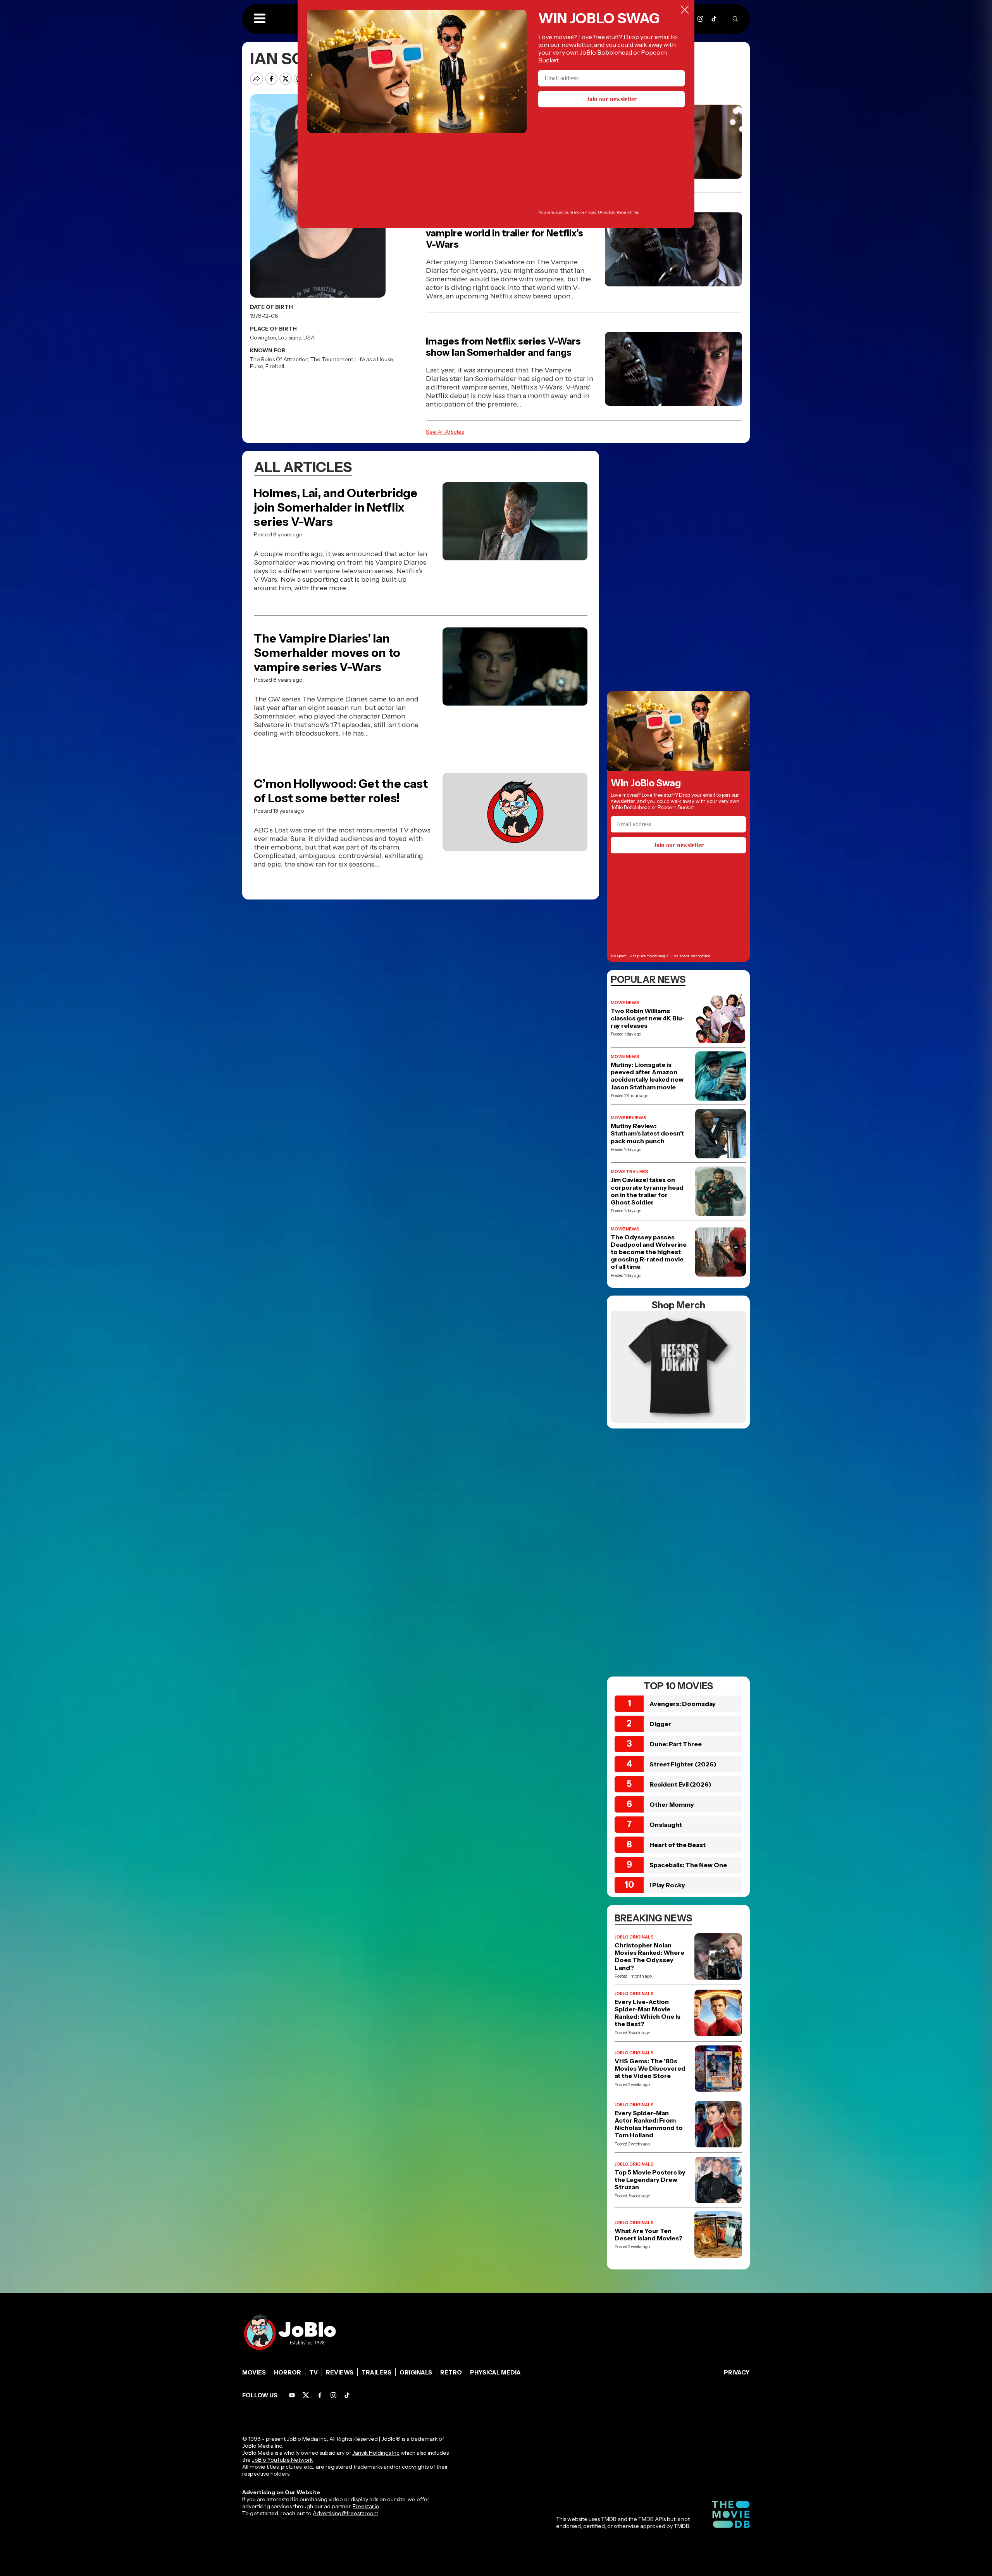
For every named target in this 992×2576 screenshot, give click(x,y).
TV (313, 2372)
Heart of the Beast (678, 1845)
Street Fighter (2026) (683, 1764)
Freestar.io (366, 2506)
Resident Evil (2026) (680, 1784)
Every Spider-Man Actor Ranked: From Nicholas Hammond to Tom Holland (649, 2124)
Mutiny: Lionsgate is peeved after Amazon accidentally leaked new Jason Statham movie (647, 1076)
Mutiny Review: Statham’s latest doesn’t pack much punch (647, 1133)
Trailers (376, 2372)
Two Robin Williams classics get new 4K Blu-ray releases (648, 1018)
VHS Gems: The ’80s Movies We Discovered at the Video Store (650, 2069)
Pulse (257, 366)
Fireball (275, 366)
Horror (288, 2372)
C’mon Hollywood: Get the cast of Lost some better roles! (341, 791)
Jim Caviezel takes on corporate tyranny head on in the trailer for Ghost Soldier (647, 1191)
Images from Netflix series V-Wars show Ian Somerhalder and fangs (503, 347)
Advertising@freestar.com (345, 2513)
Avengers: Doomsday (683, 1704)
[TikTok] (714, 19)
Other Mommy (672, 1804)
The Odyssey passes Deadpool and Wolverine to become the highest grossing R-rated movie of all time (649, 1252)
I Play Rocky (667, 1885)
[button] (260, 19)
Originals (416, 2372)
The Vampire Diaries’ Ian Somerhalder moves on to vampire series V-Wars (327, 653)
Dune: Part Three (676, 1744)
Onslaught (666, 1825)
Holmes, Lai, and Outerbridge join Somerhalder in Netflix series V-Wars (336, 507)
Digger (660, 1724)
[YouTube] (292, 2395)
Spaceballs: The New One (688, 1865)
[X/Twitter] (306, 2395)
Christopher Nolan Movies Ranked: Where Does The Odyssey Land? (649, 1957)
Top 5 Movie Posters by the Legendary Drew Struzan (650, 2180)
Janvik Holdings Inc (376, 2453)
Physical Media (495, 2372)
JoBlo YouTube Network (282, 2460)
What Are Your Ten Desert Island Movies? (648, 2235)
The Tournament (332, 359)
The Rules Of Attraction (279, 359)
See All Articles (445, 432)
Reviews (340, 2372)
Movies (254, 2372)
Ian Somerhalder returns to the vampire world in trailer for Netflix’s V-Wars (505, 233)
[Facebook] (320, 2395)
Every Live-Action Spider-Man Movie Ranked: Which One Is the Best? (648, 2013)
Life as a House (374, 359)
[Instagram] (700, 19)
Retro (451, 2372)
